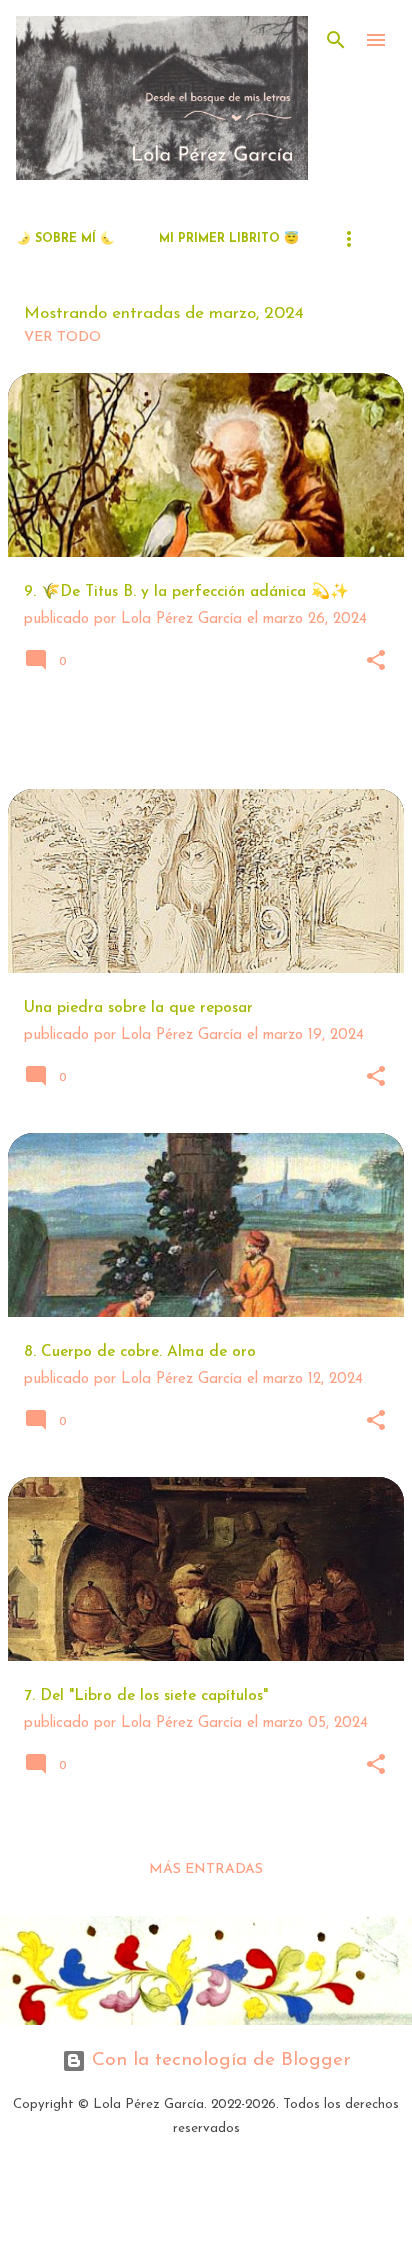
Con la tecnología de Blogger (218, 2060)
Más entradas (206, 1869)
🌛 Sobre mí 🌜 (65, 239)
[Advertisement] (210, 743)
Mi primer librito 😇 (229, 239)
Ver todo (62, 337)
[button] (376, 662)
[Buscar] (336, 40)
